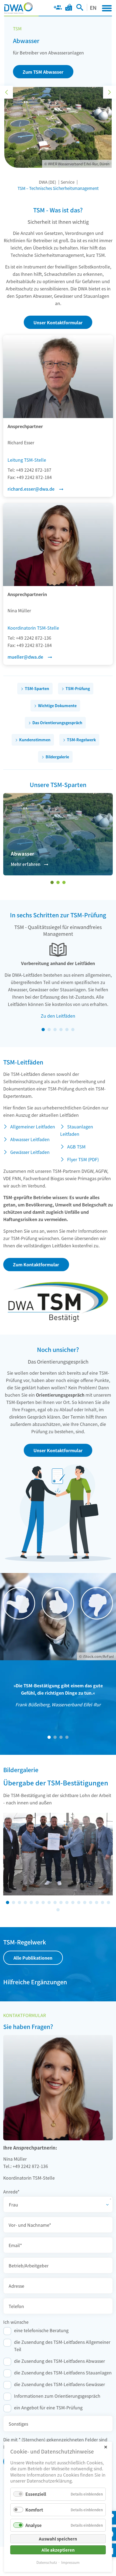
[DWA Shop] (69, 8)
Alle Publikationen (33, 1958)
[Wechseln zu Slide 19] (58, 1910)
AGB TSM (76, 1147)
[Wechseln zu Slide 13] (79, 1902)
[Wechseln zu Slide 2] (58, 882)
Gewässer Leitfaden (30, 1152)
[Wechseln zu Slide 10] (61, 1902)
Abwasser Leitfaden (30, 1139)
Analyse (33, 2525)
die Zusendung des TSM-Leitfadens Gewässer (59, 2384)
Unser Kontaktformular (58, 322)
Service (68, 182)
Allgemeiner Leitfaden (33, 1127)
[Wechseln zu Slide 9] (55, 1902)
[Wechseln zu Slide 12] (73, 1902)
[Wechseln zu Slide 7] (43, 1902)
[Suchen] (80, 8)
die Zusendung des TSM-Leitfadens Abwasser (59, 2361)
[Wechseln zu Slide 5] (67, 1030)
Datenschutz (47, 2562)
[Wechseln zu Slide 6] (73, 1030)
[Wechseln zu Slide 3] (64, 882)
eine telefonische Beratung (41, 2330)
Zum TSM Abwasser (43, 72)
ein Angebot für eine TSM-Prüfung (48, 2407)
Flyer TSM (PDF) (83, 1159)
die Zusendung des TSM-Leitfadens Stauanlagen (63, 2373)
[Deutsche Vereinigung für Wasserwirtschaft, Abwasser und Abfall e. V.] (18, 8)
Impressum (70, 2562)
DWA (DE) (47, 182)
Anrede (11, 2191)
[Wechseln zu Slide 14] (85, 1902)
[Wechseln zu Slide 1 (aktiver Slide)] (52, 882)
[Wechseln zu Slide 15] (91, 1902)
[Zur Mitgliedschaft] (58, 8)
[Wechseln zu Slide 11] (67, 1902)
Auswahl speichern (58, 2539)
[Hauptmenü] (107, 8)
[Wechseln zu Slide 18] (108, 1902)
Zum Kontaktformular (36, 1264)
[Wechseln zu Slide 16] (97, 1902)
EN (93, 7)
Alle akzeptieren (58, 2550)
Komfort (34, 2510)
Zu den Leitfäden (58, 1016)
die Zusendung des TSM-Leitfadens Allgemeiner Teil (62, 2346)
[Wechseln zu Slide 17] (103, 1902)
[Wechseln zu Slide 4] (61, 1030)
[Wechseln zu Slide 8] (49, 1902)
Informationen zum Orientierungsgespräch (57, 2396)
